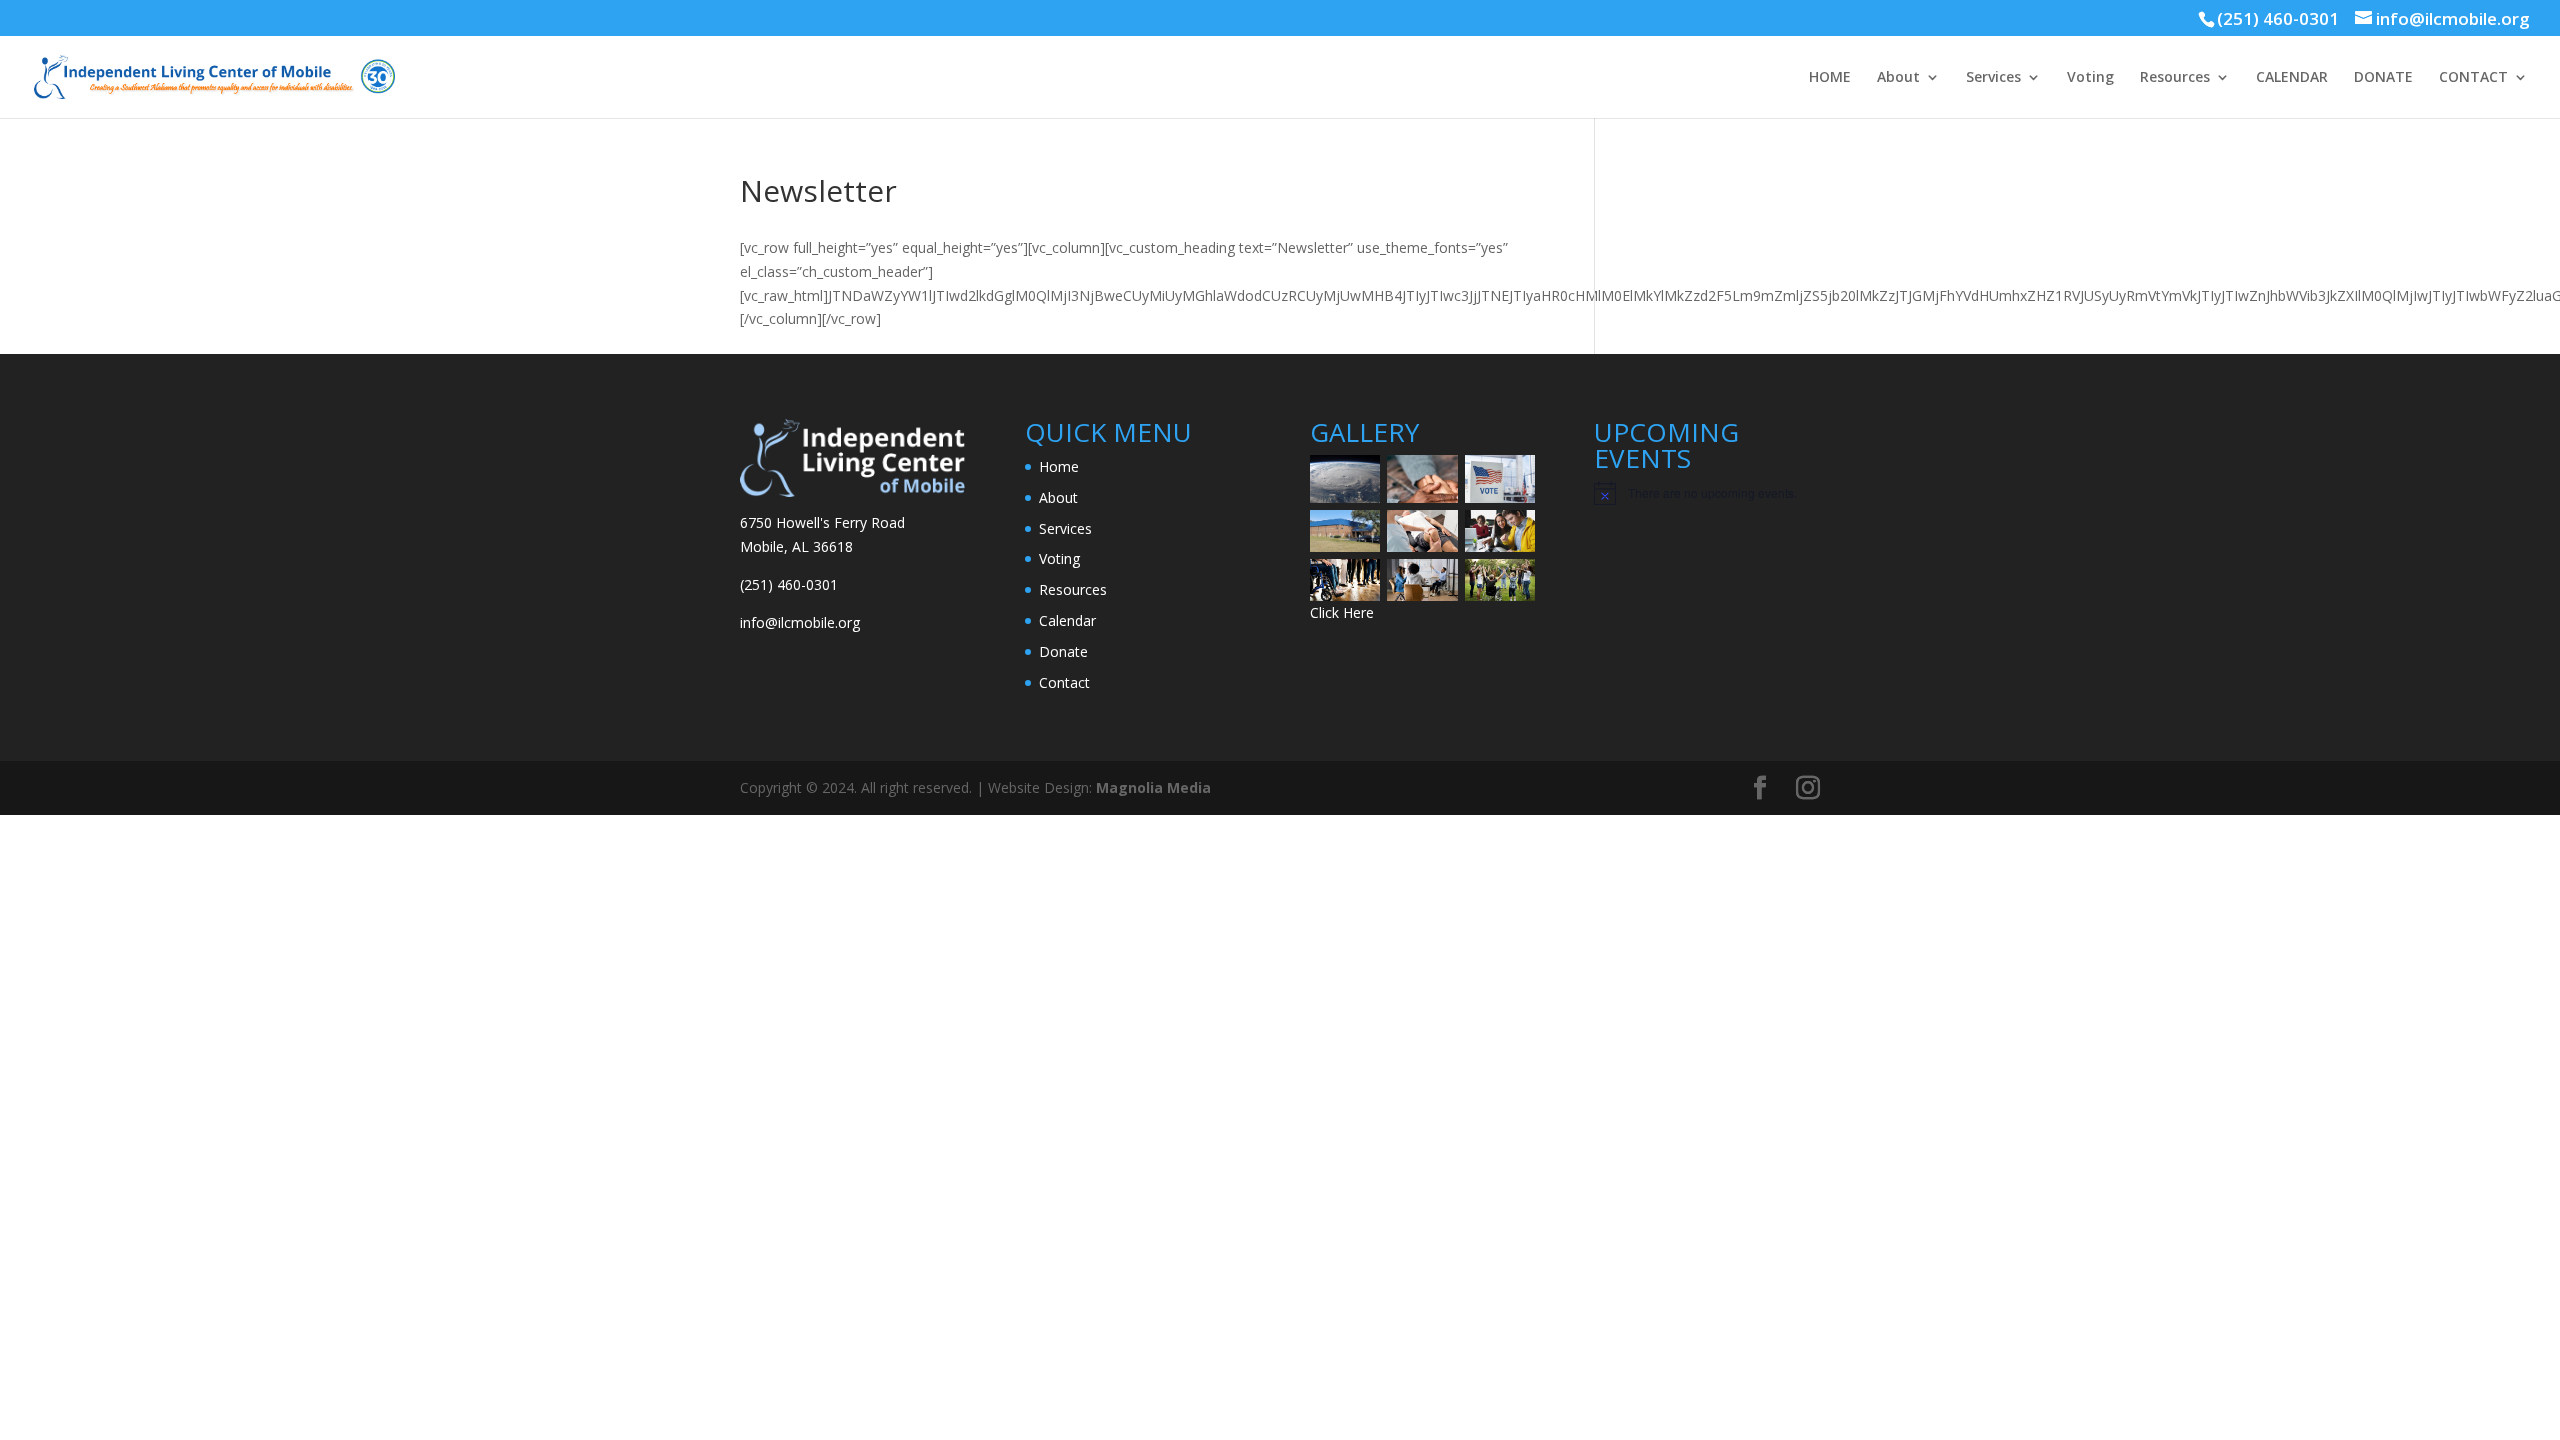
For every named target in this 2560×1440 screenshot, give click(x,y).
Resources (2175, 77)
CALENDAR (2292, 77)
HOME (1830, 77)
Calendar (1067, 620)
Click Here (1342, 612)
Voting (2090, 77)
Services (1993, 77)
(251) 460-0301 (2278, 18)
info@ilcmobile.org (800, 622)
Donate (1063, 651)
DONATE (2383, 77)
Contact (1064, 682)
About (1898, 77)
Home (1059, 466)
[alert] (1706, 493)
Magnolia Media (1153, 787)
